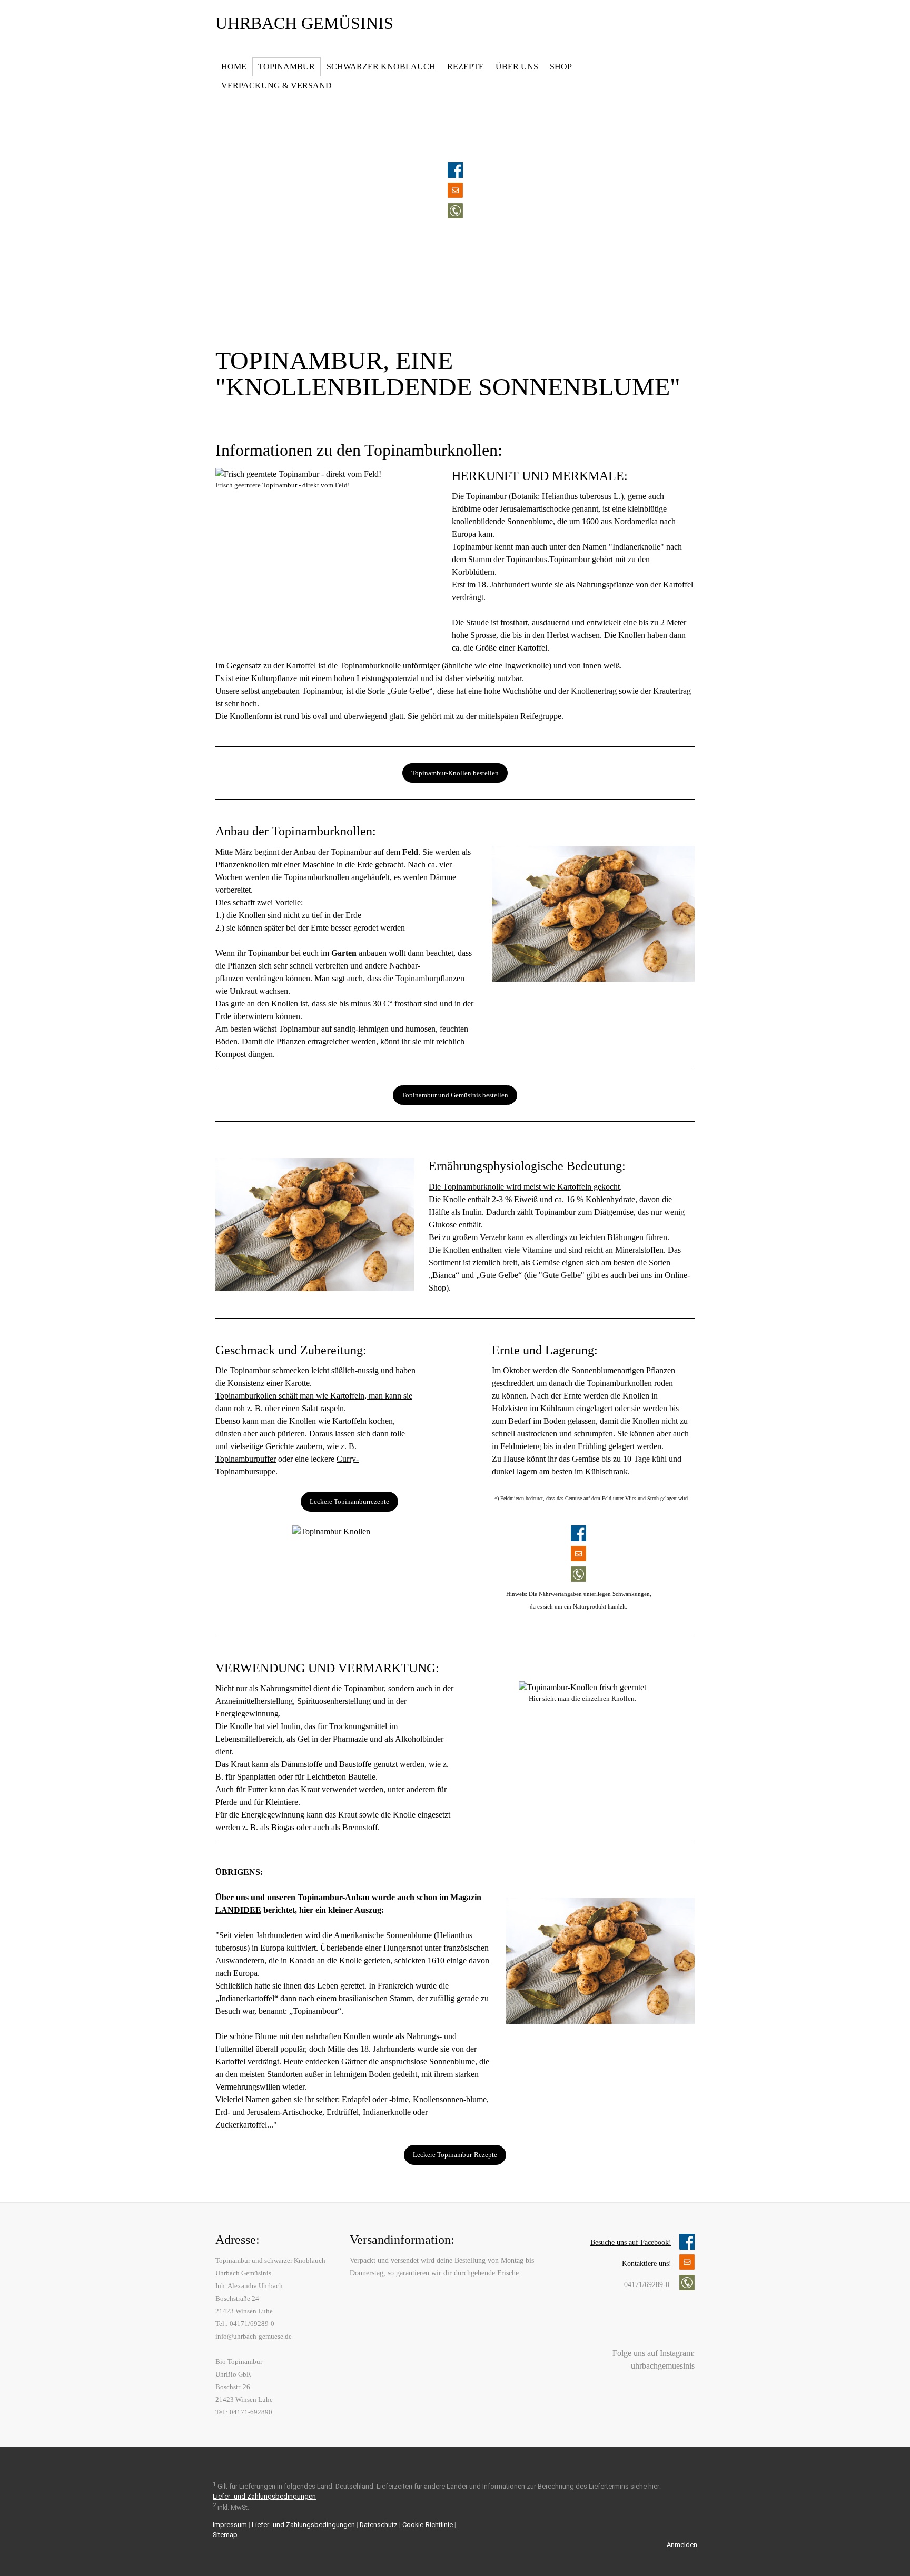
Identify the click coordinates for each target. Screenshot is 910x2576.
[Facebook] (670, 2329)
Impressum (230, 2525)
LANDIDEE (238, 1910)
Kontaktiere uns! (647, 2264)
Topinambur (286, 67)
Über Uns (517, 67)
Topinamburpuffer (246, 1459)
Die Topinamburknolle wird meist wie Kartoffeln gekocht (524, 1187)
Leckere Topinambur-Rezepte (455, 2155)
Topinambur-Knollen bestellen (455, 773)
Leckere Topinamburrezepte (349, 1501)
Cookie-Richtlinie (428, 2525)
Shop (561, 67)
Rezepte (466, 67)
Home (234, 67)
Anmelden (682, 2545)
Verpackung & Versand (276, 86)
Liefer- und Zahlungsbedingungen (264, 2496)
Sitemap (225, 2535)
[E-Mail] (687, 2329)
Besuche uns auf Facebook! (631, 2243)
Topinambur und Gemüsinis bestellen (455, 1095)
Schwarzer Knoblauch (381, 67)
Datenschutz (379, 2525)
